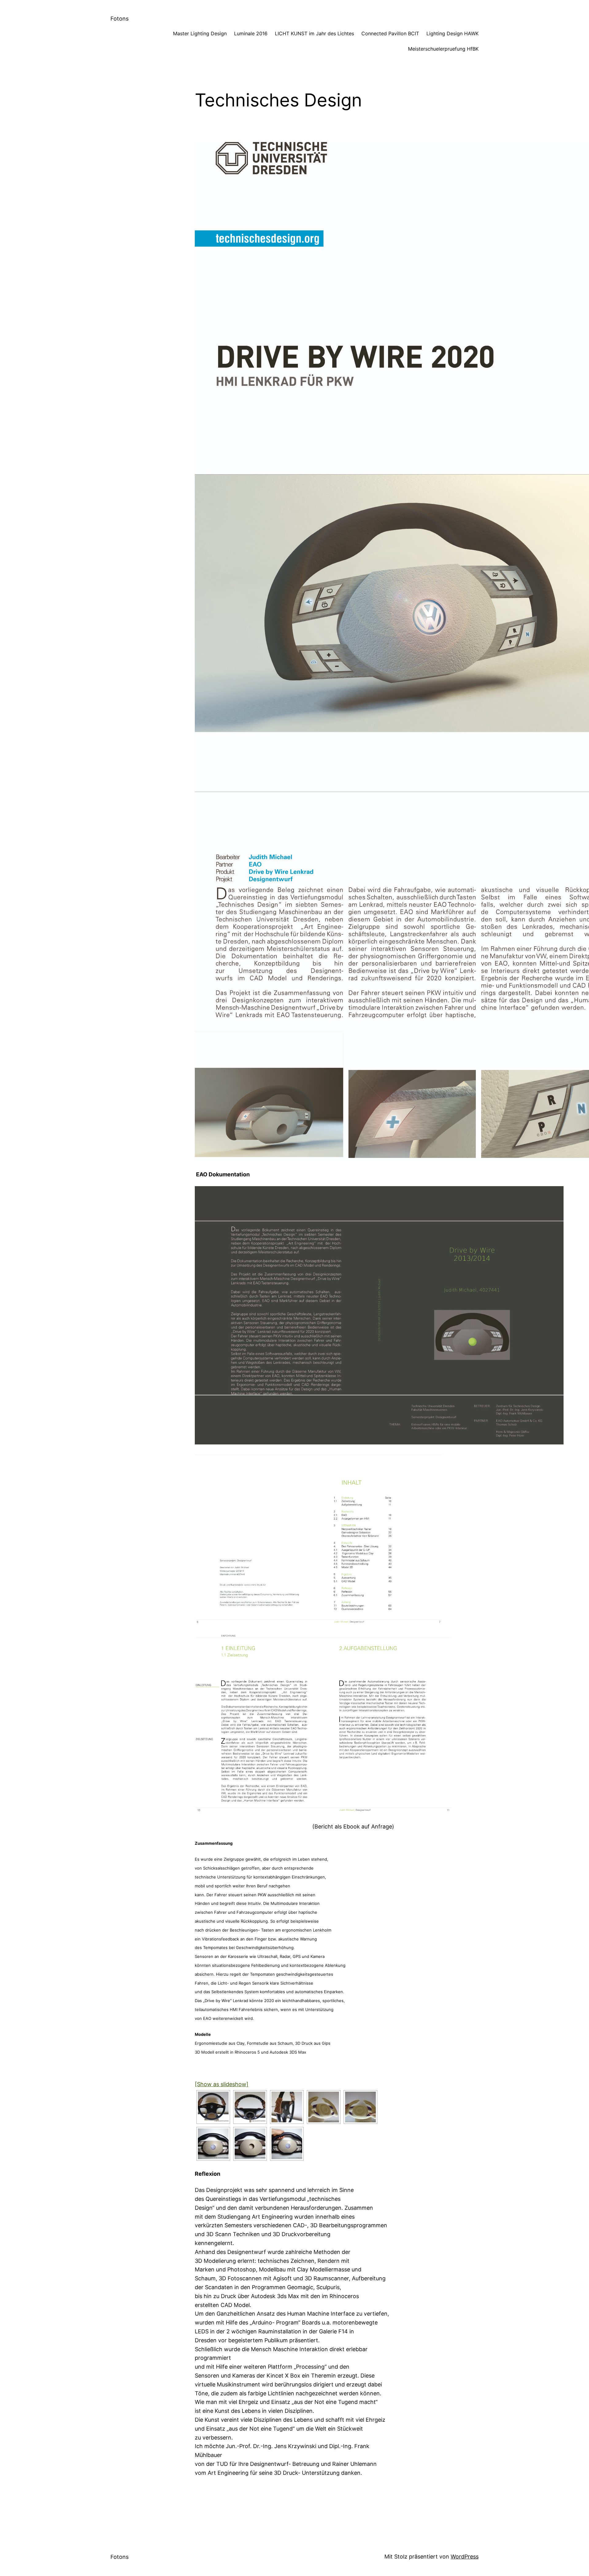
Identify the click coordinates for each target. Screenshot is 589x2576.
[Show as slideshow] (222, 2084)
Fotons (119, 19)
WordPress (465, 2557)
